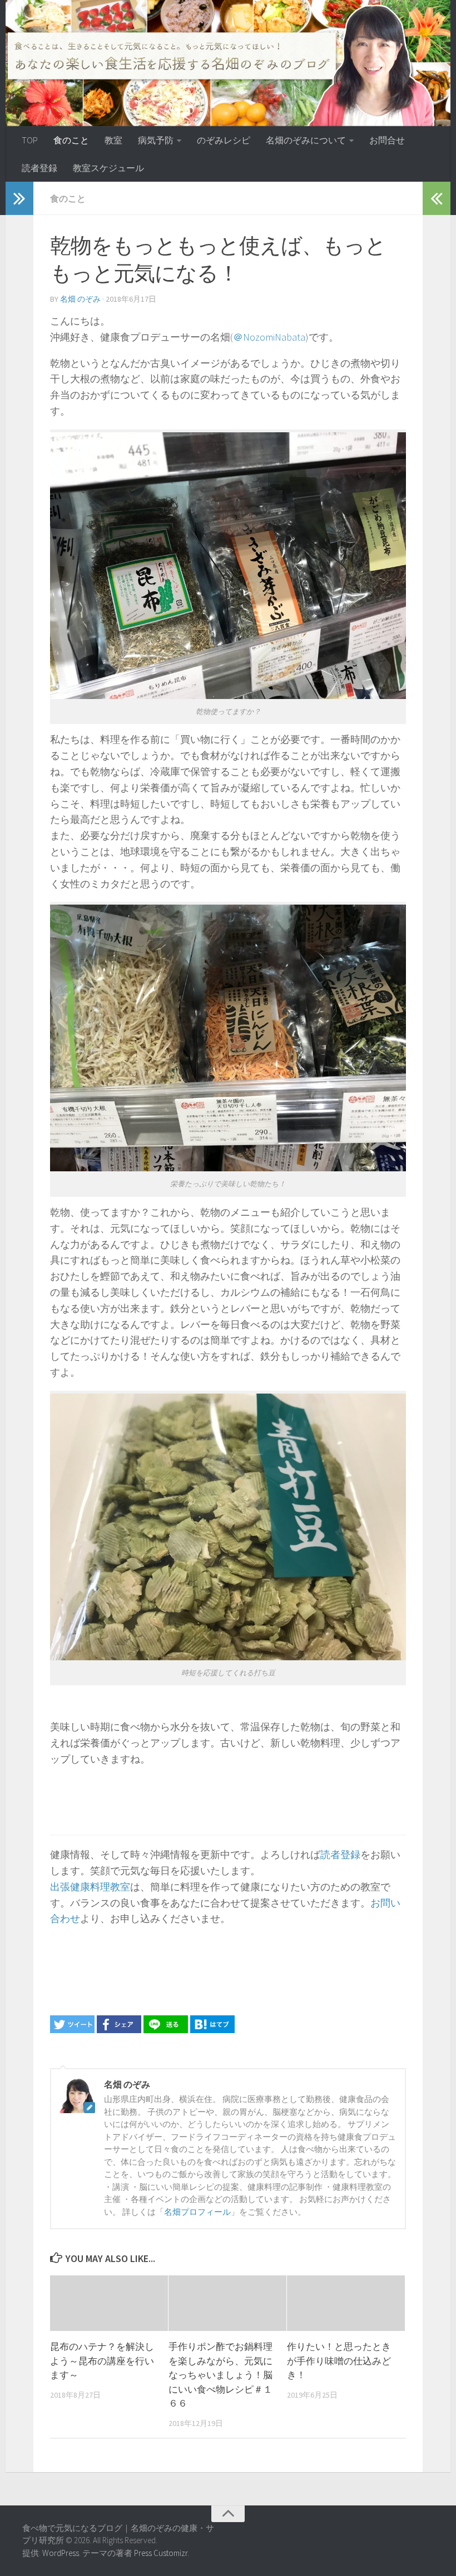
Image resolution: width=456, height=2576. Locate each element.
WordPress (61, 2553)
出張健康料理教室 (90, 1887)
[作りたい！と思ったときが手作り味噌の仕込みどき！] (346, 2303)
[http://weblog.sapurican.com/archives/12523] (212, 2030)
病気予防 (156, 140)
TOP (30, 140)
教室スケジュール (108, 168)
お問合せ (387, 140)
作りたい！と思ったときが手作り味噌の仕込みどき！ (339, 2361)
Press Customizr (161, 2553)
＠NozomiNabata (269, 337)
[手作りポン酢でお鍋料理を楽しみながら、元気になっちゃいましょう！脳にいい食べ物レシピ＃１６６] (227, 2303)
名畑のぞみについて (306, 140)
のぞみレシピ (224, 140)
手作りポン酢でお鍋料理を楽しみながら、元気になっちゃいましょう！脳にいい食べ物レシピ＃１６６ (220, 2375)
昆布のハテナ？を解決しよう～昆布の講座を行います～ (102, 2361)
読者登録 (39, 168)
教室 (113, 140)
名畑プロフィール (197, 2212)
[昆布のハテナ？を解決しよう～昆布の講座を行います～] (109, 2303)
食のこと (71, 140)
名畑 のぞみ (80, 299)
